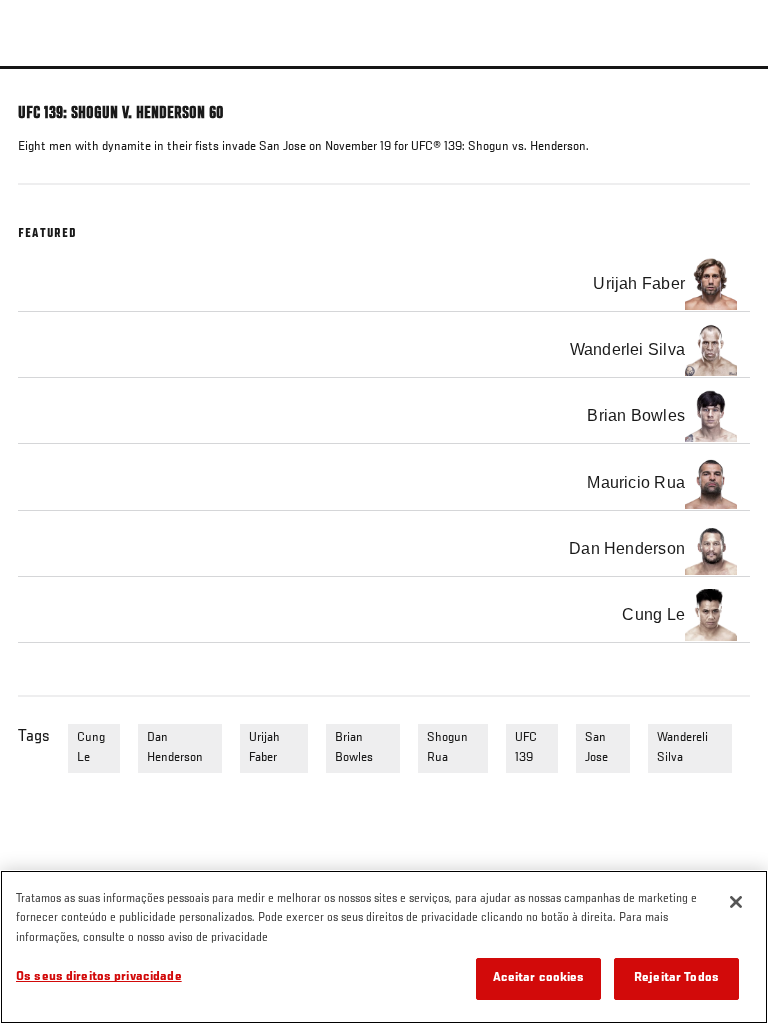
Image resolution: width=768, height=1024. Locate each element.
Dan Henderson (175, 748)
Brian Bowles (354, 748)
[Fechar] (736, 902)
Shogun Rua (447, 748)
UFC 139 (526, 748)
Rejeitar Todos (676, 978)
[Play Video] (384, 67)
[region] (384, 947)
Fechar (732, 104)
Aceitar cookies (539, 978)
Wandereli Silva (682, 748)
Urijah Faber (264, 748)
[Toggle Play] (42, 81)
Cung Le (91, 748)
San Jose (596, 748)
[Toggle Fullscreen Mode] (727, 81)
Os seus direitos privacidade (99, 977)
